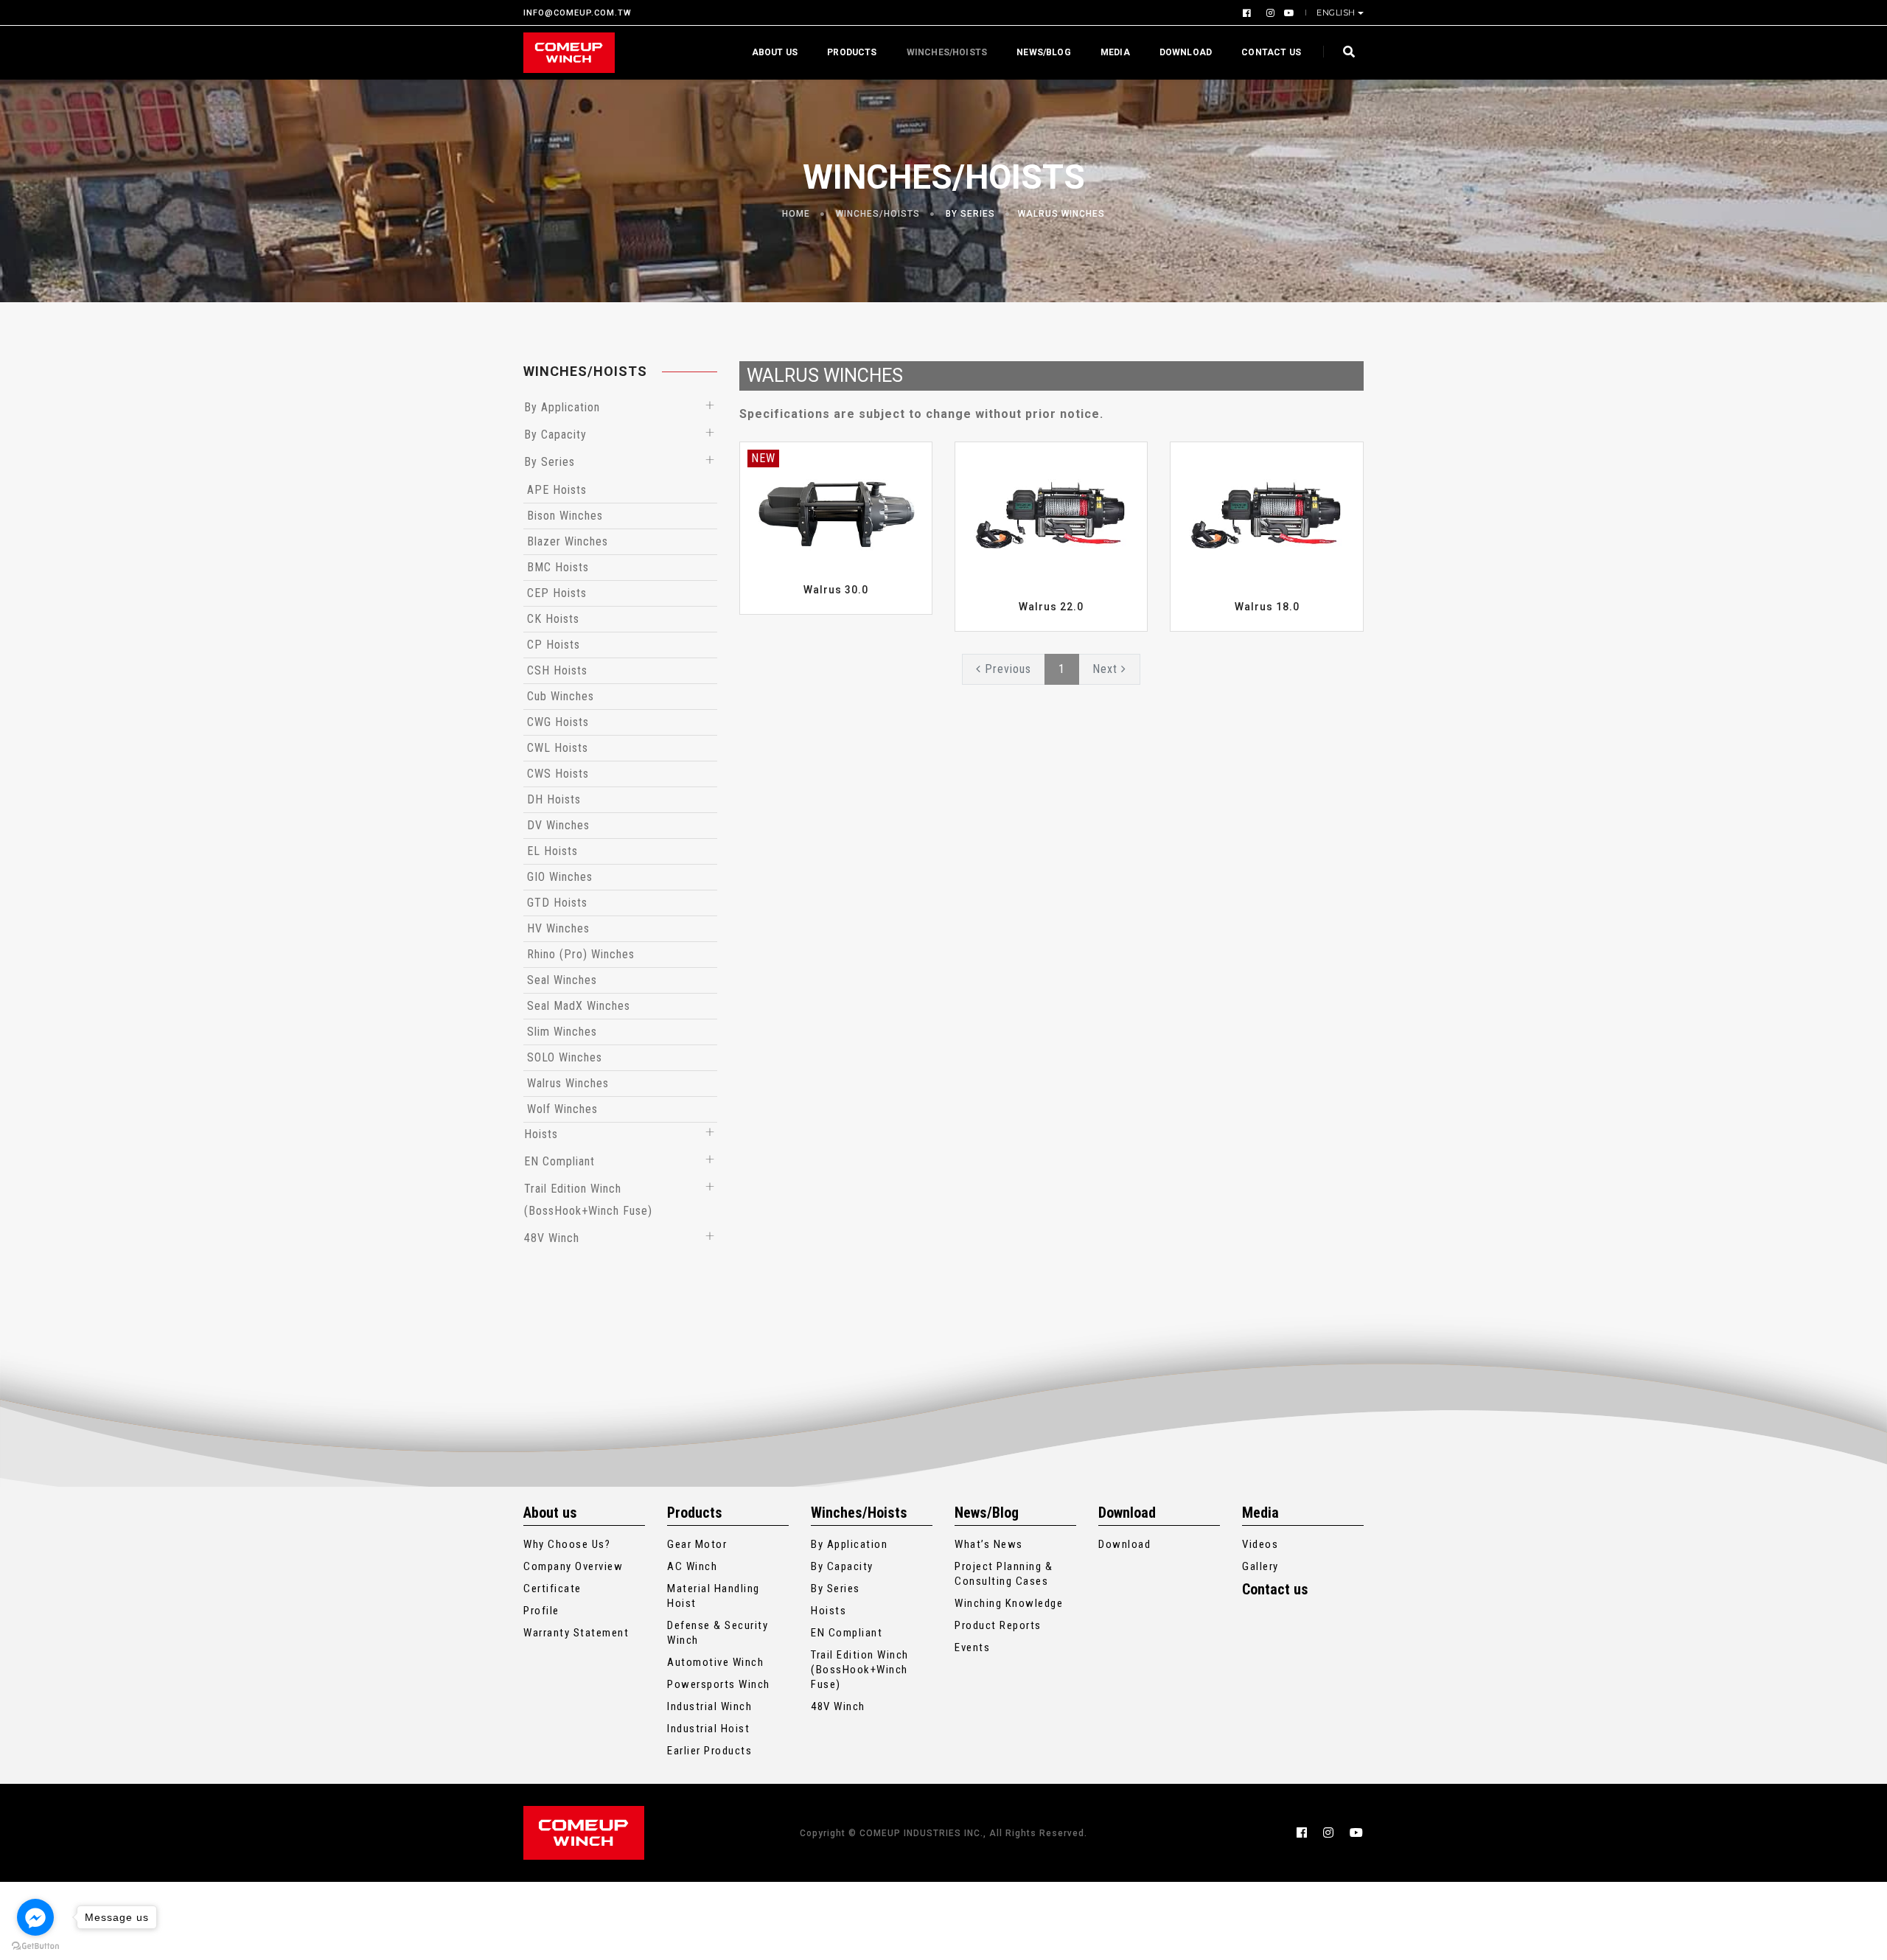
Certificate (552, 1588)
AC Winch (692, 1566)
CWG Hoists (558, 722)
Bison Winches (565, 516)
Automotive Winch (715, 1662)
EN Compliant (559, 1161)
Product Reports (998, 1625)
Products (852, 52)
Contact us (1271, 52)
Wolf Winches (562, 1109)
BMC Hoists (558, 567)
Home (796, 214)
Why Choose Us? (567, 1544)
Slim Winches (562, 1032)
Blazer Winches (568, 541)
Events (972, 1647)
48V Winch (552, 1238)
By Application (562, 407)
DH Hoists (554, 799)
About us (775, 52)
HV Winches (558, 928)
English (1336, 13)
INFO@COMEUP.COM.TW (578, 13)
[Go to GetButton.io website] (35, 1945)
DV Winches (558, 825)
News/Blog (1044, 52)
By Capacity (555, 435)
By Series (970, 214)
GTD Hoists (557, 903)
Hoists (541, 1134)
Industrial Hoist (708, 1729)
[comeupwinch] (569, 53)
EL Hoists (552, 851)
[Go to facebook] (35, 1917)
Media (1115, 52)
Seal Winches (562, 980)
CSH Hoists (557, 670)
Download (1186, 52)
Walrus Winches (1061, 214)
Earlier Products (709, 1751)
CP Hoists (554, 645)
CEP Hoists (557, 593)
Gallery (1260, 1566)
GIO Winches (560, 877)
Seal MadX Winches (579, 1006)
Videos (1260, 1544)
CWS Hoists (558, 774)
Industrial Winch (709, 1706)
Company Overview (573, 1566)
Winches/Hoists (947, 52)
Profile (541, 1611)
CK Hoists (553, 619)
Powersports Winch (719, 1684)
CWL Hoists (558, 748)
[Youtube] (1287, 13)
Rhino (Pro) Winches (581, 954)
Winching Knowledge (1009, 1603)
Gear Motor (697, 1544)
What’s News (989, 1544)
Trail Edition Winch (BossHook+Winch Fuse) (860, 1670)
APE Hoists (557, 490)
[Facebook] (1249, 13)
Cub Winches (561, 696)
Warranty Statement (576, 1633)
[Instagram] (1269, 13)
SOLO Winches (565, 1057)
